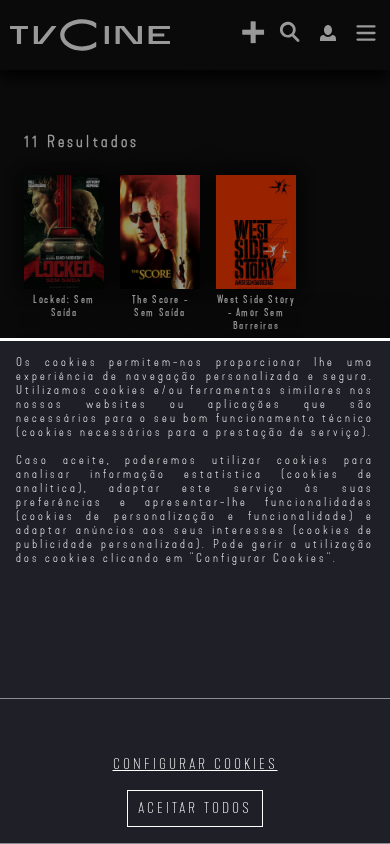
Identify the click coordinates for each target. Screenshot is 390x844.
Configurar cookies (195, 764)
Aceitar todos (195, 808)
